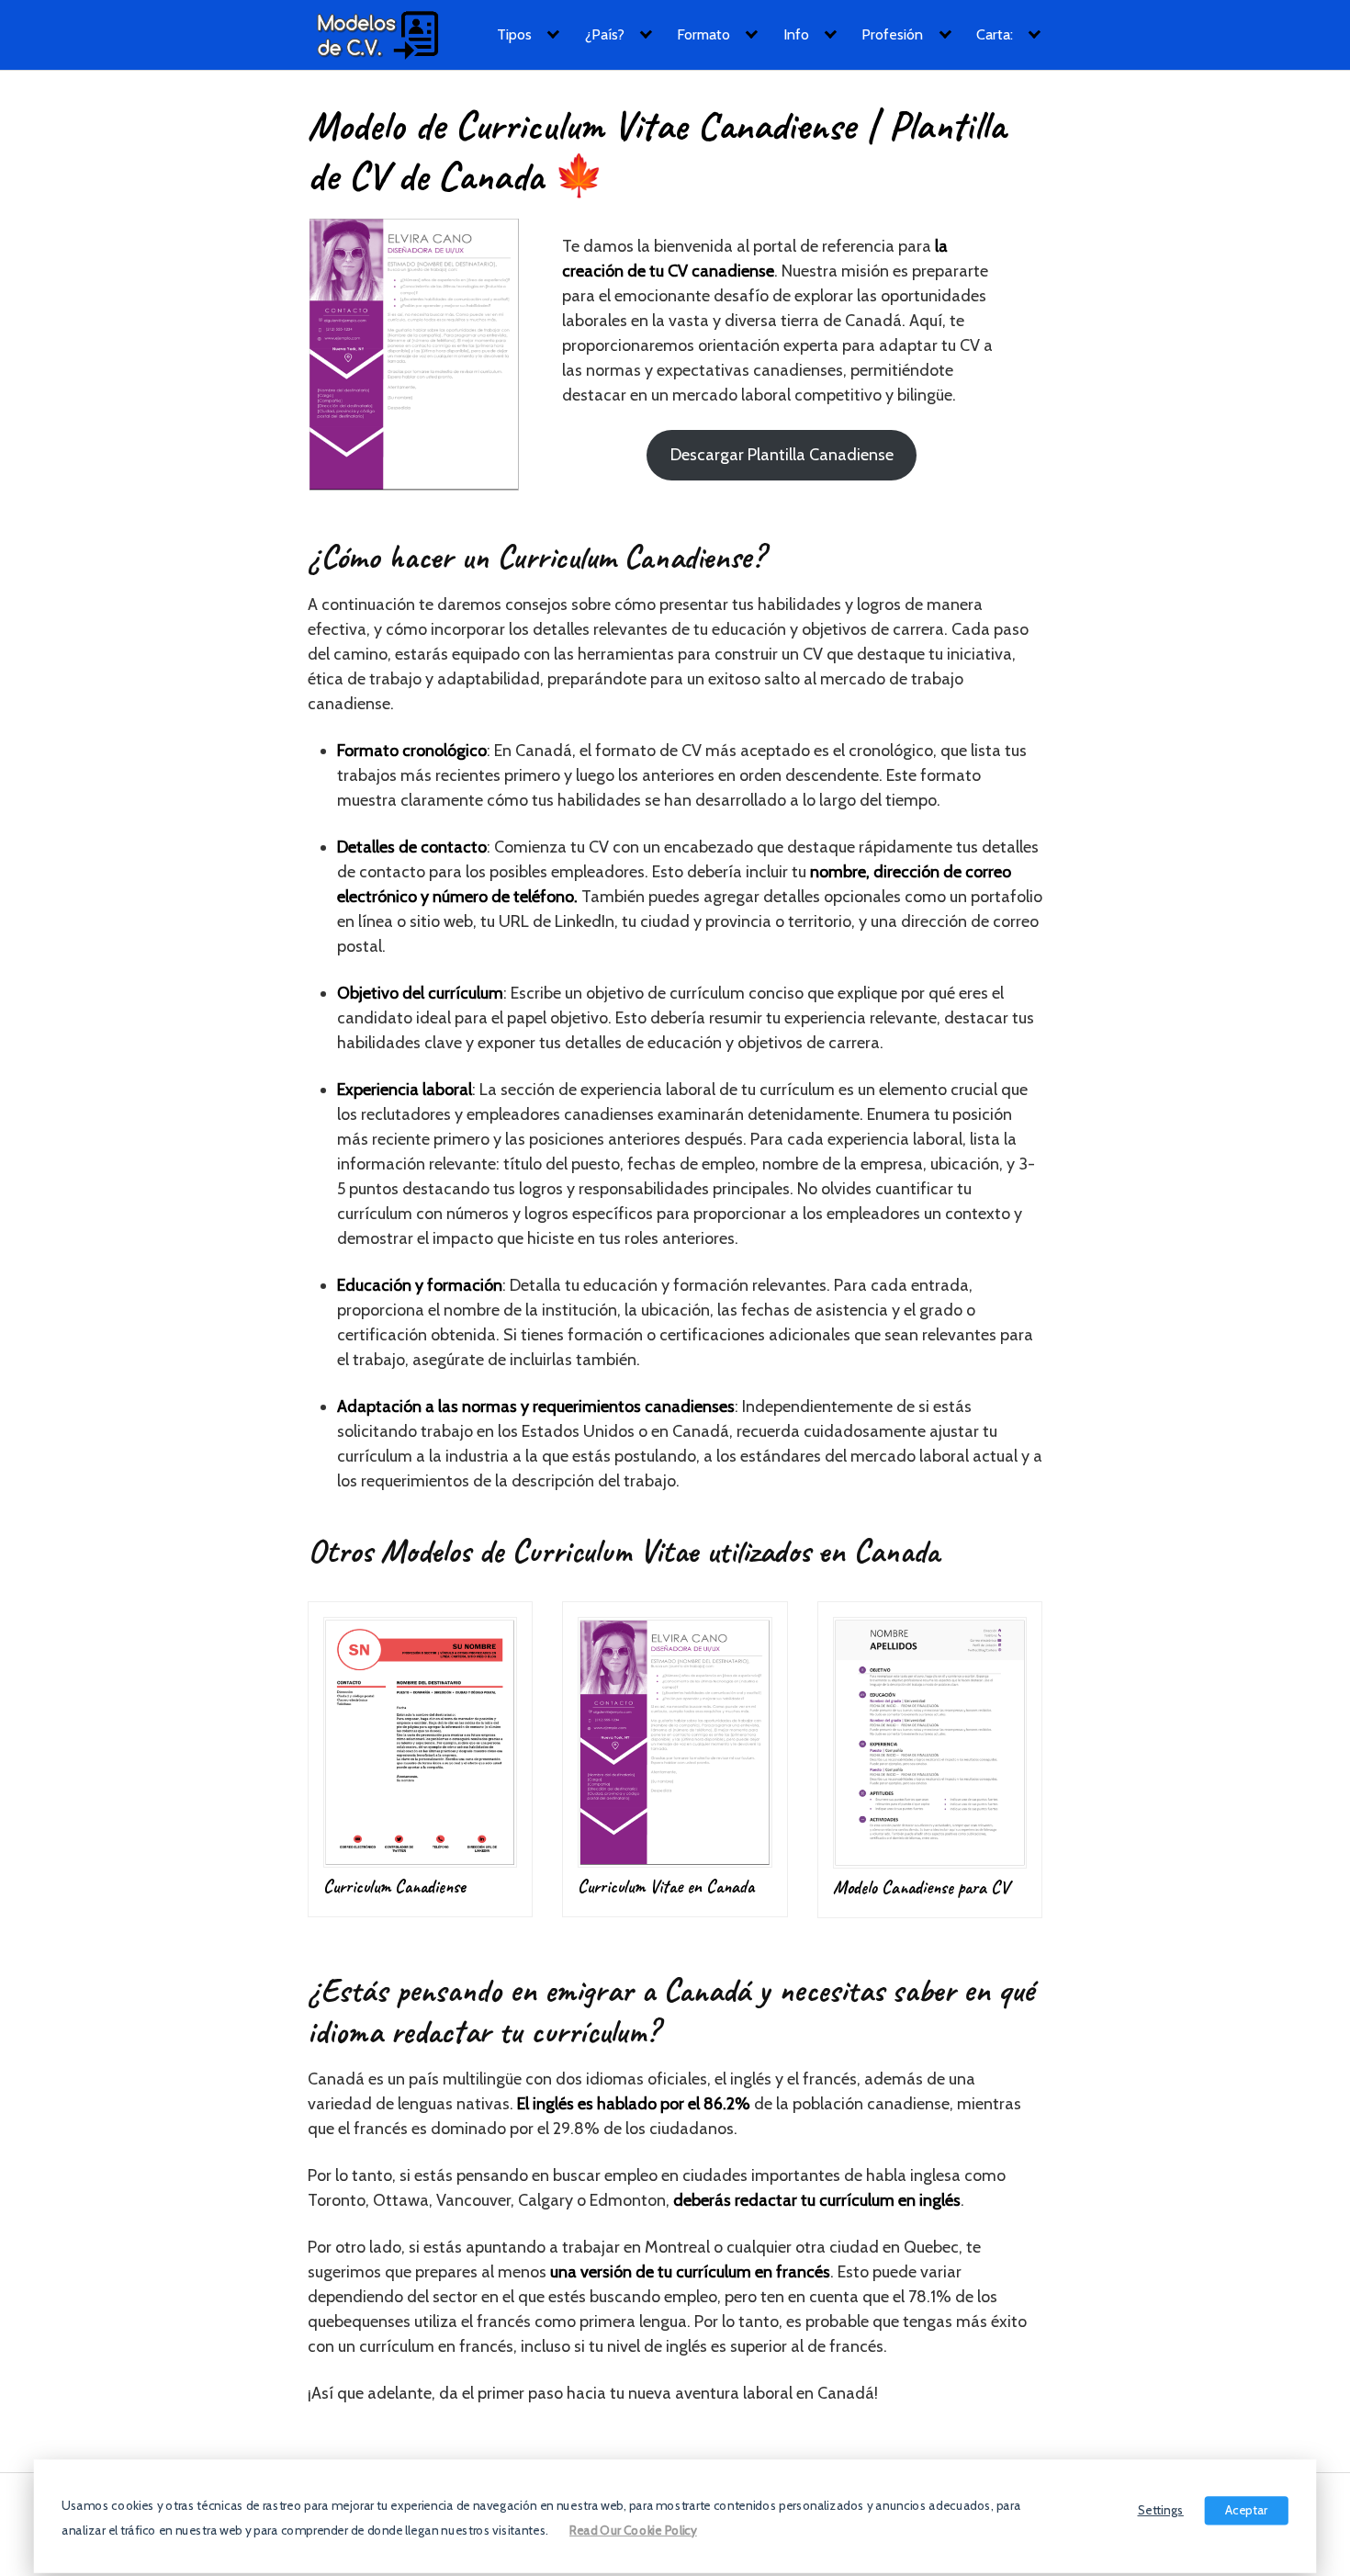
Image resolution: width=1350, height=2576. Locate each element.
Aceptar (1246, 2509)
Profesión (892, 34)
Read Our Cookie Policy (633, 2530)
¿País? (605, 34)
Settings (1161, 2509)
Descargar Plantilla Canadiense (782, 455)
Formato (703, 34)
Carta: (995, 34)
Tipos (514, 34)
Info (796, 34)
